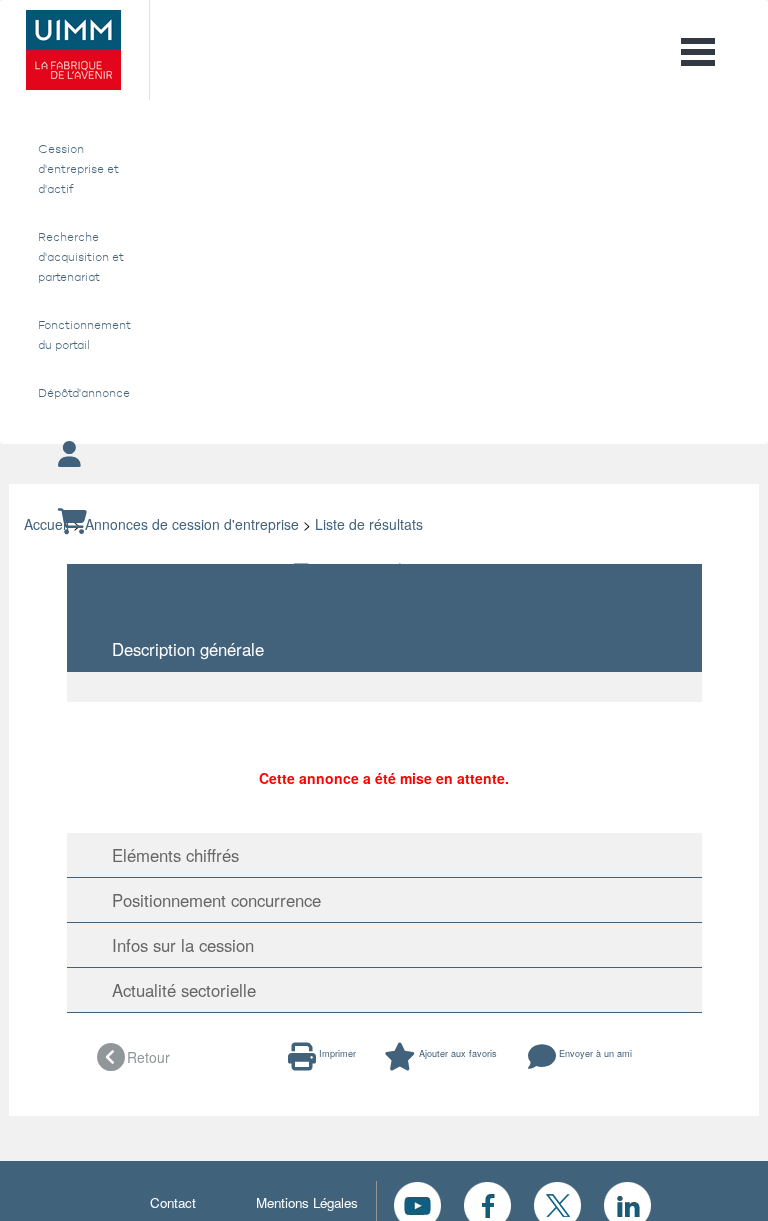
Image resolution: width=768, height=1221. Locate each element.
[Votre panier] (384, 522)
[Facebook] (487, 1203)
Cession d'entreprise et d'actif (78, 169)
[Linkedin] (627, 1203)
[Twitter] (557, 1203)
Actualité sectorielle (176, 990)
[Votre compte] (384, 455)
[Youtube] (417, 1203)
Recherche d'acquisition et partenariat (81, 257)
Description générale (180, 649)
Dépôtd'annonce (81, 393)
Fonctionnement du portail (81, 335)
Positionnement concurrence (209, 900)
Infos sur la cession (175, 945)
